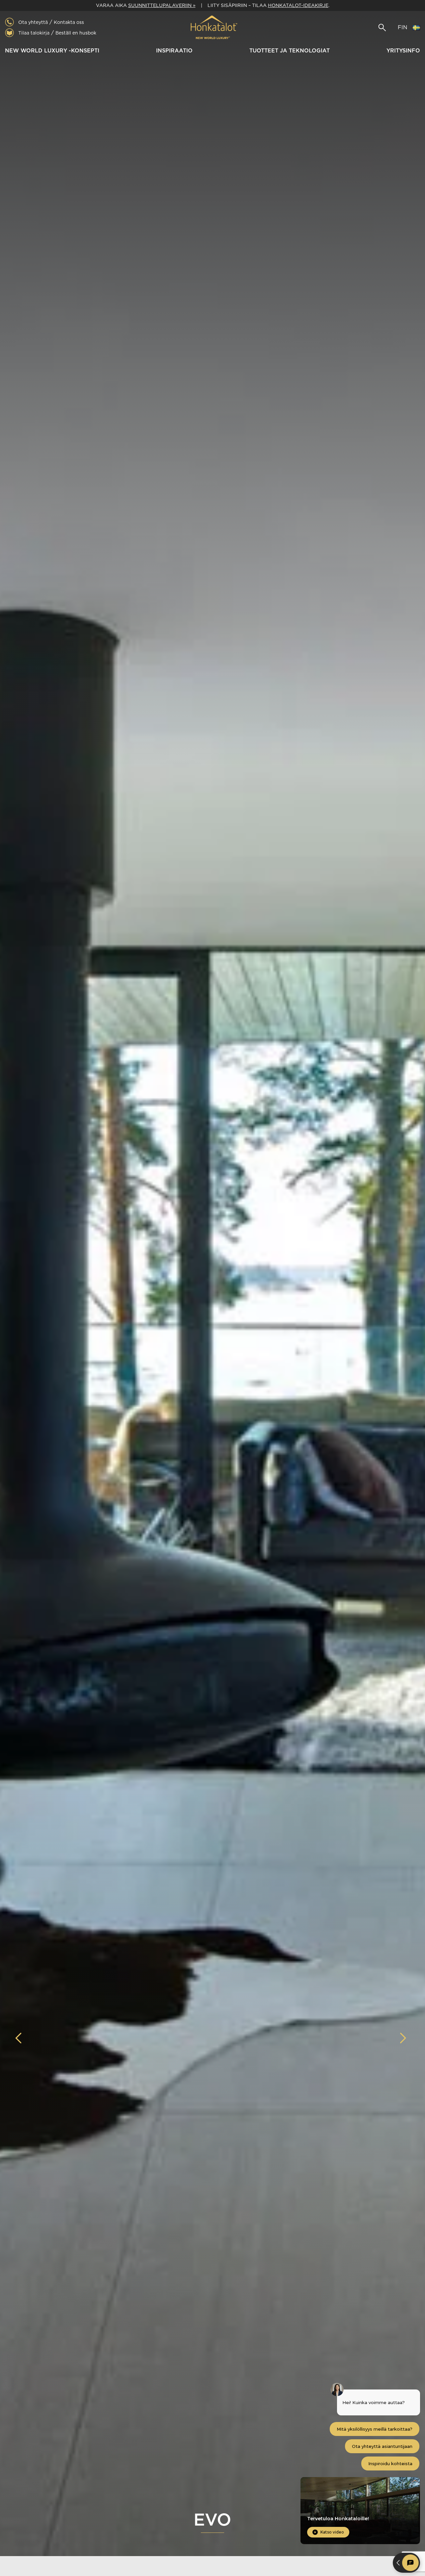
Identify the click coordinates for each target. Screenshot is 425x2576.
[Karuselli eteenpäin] (403, 2038)
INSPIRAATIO (174, 51)
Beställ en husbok (76, 33)
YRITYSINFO (403, 51)
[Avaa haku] (382, 28)
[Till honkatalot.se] (416, 28)
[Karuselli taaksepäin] (22, 2038)
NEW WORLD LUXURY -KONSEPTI (52, 51)
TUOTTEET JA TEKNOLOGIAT (290, 51)
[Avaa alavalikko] (102, 51)
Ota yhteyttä (33, 22)
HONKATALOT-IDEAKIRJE (298, 5)
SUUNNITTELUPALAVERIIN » (162, 5)
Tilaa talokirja (34, 33)
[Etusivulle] (213, 28)
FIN (403, 27)
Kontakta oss (69, 22)
